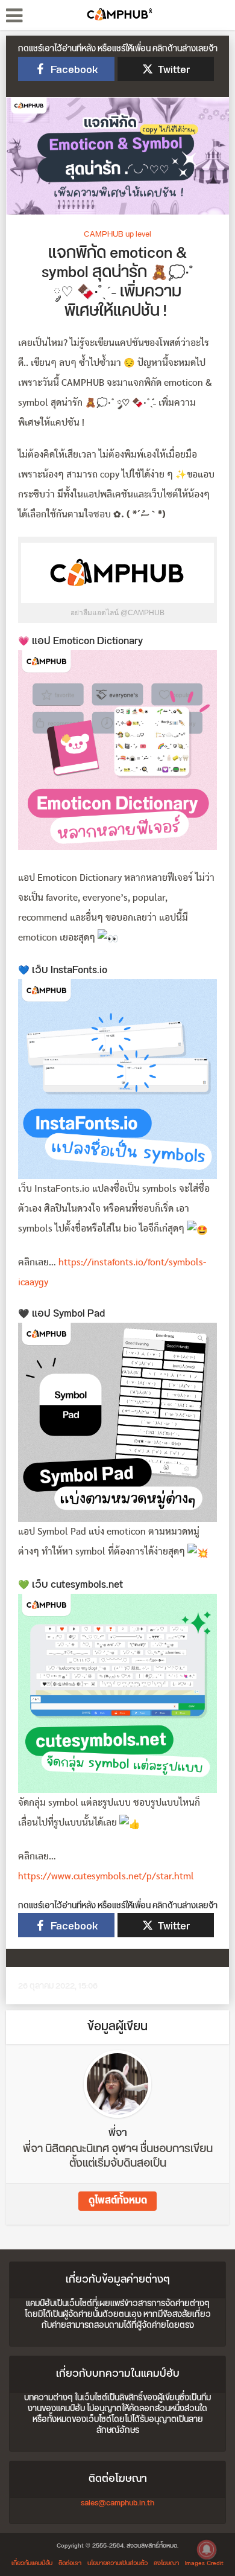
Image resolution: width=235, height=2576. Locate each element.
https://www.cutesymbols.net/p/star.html (106, 1877)
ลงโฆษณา (166, 2563)
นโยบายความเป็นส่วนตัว (117, 2563)
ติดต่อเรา (70, 2563)
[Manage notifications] (207, 2549)
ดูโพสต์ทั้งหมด (118, 2201)
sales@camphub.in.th (117, 2503)
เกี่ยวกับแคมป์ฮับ (32, 2563)
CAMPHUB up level (117, 234)
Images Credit (204, 2563)
